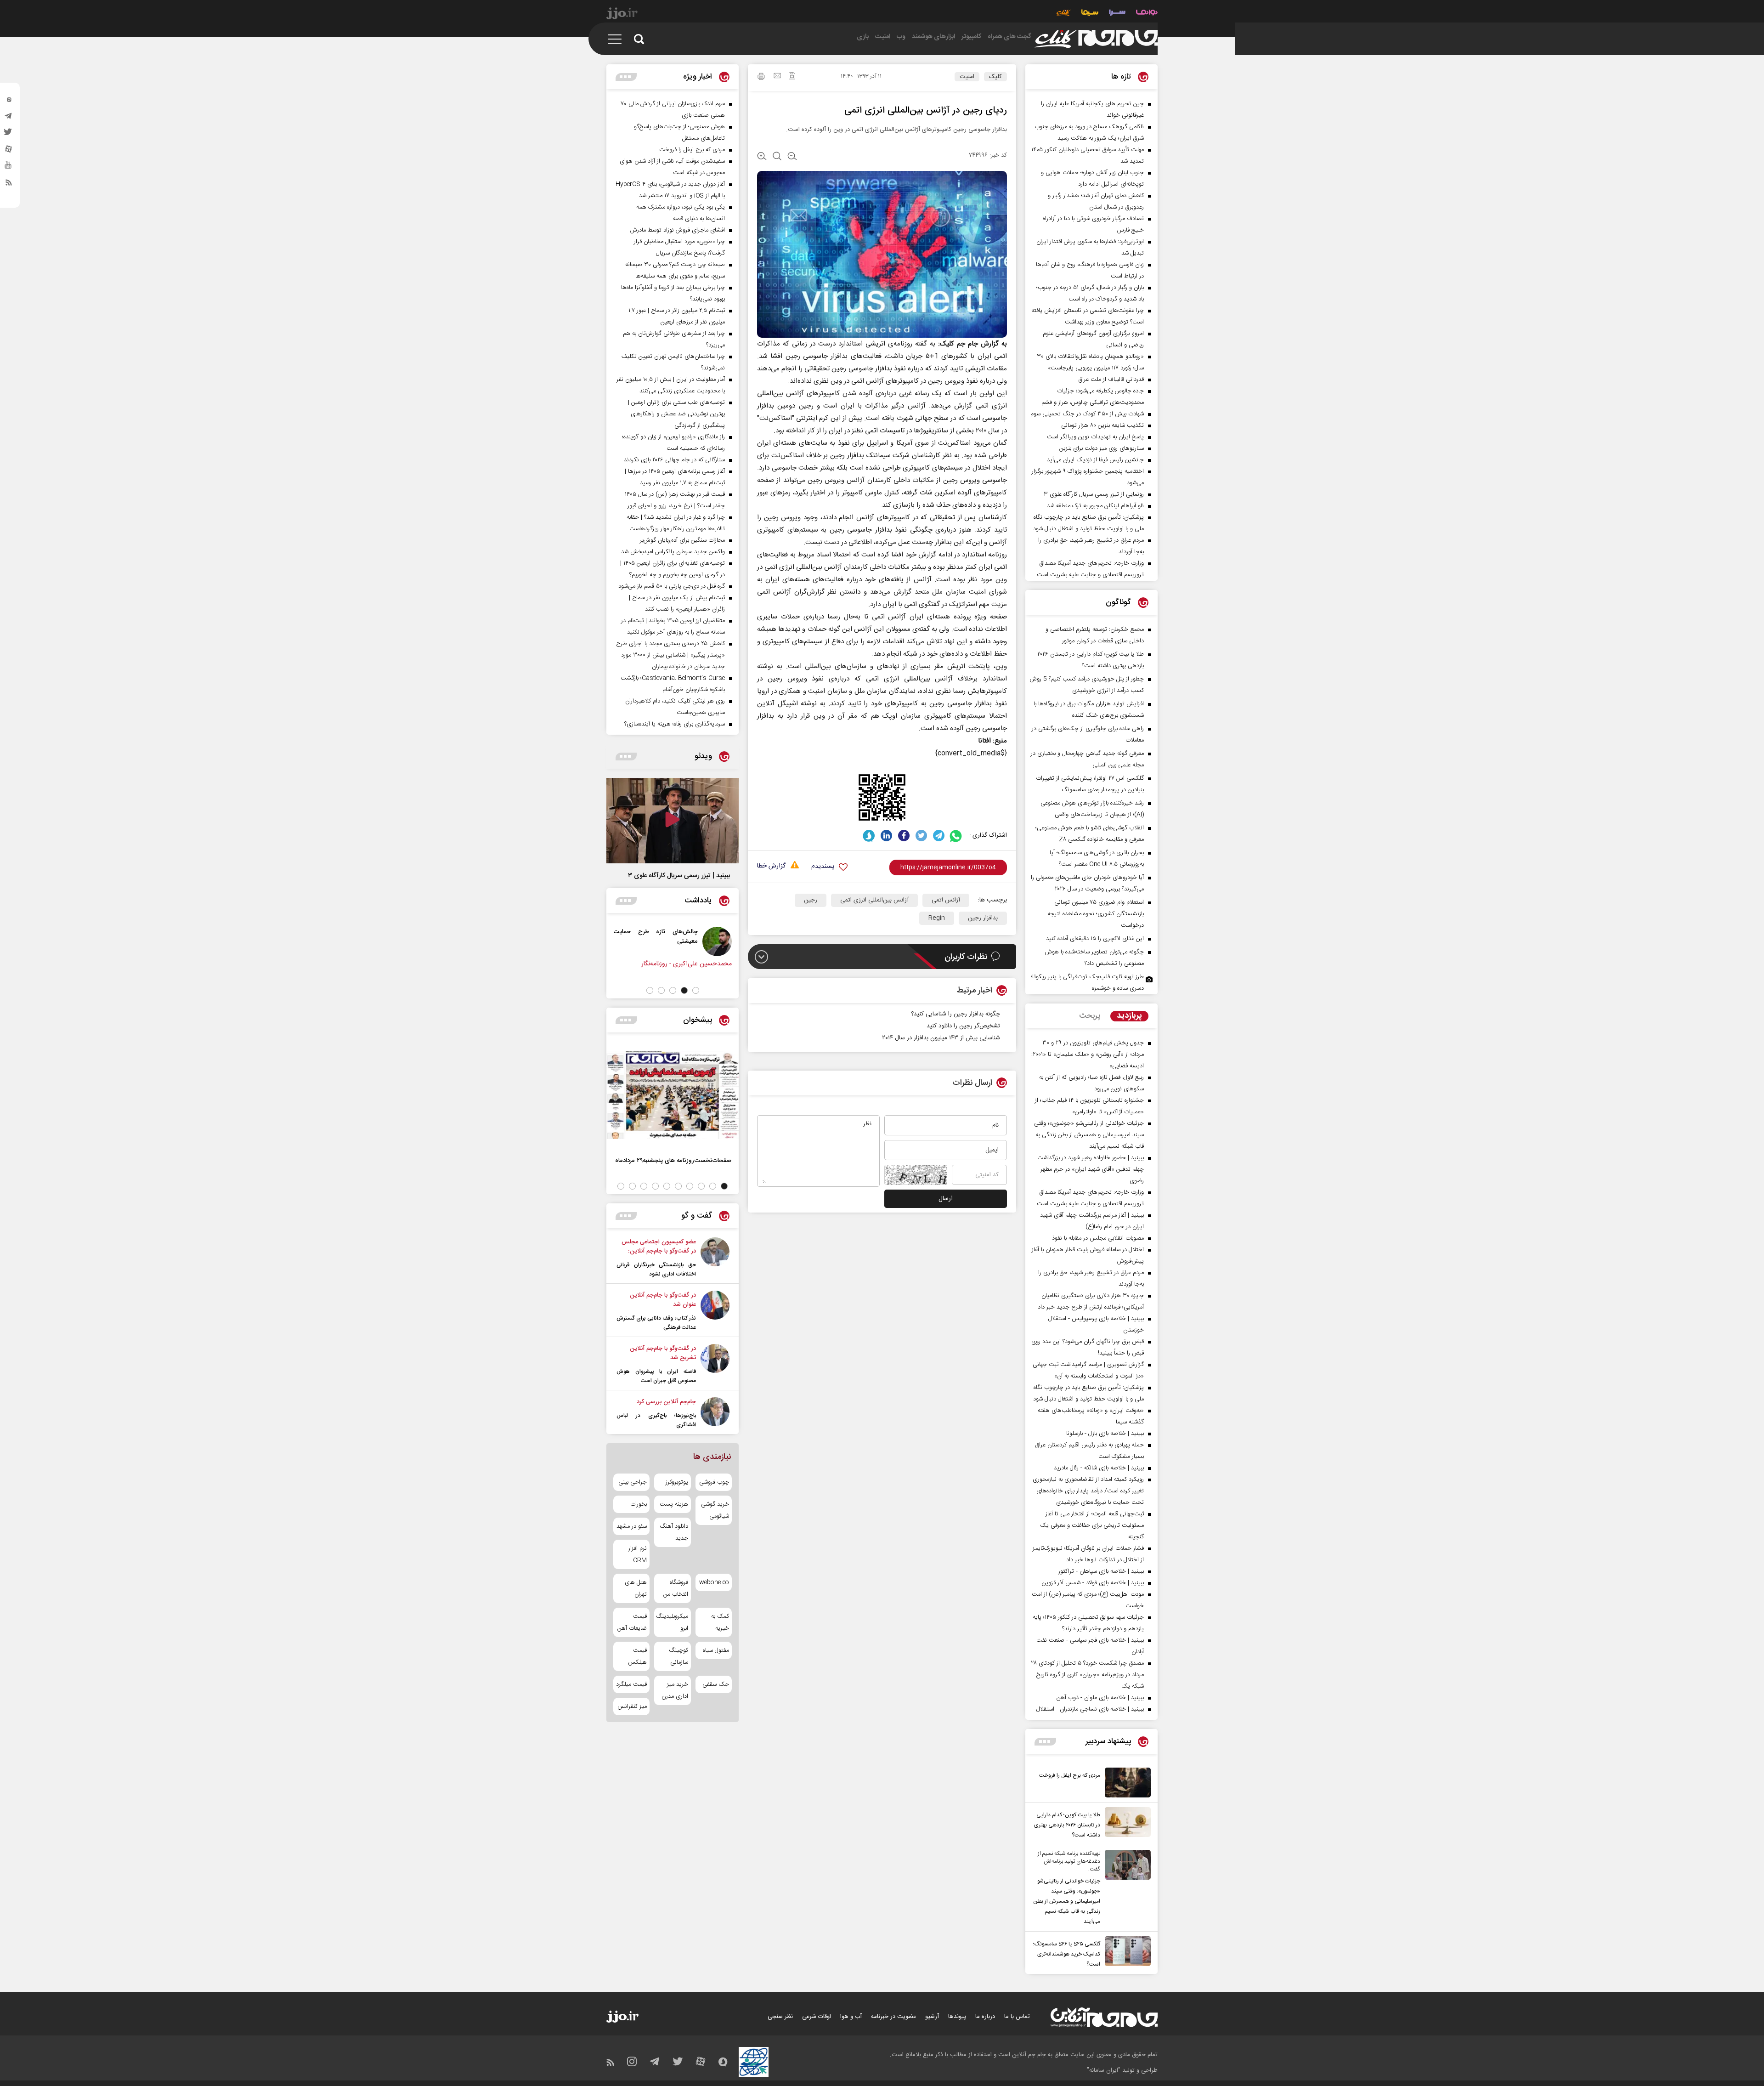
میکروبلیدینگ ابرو (672, 1622)
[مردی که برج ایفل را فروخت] (1125, 1783)
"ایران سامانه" (1104, 2070)
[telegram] (9, 118)
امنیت (967, 77)
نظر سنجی (780, 2017)
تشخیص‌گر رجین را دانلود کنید (963, 1026)
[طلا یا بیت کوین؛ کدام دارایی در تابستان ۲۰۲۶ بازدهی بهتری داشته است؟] (1125, 1824)
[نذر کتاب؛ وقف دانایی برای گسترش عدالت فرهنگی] (715, 1311)
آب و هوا (851, 2017)
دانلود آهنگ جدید (674, 1532)
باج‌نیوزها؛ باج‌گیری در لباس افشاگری (656, 1420)
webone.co (714, 1582)
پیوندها (957, 2017)
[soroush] (869, 836)
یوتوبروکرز (677, 1482)
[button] (696, 990)
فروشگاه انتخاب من (676, 1588)
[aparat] (9, 151)
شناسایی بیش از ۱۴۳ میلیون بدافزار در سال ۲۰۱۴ (941, 1038)
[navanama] (1147, 14)
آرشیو (932, 2017)
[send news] (777, 77)
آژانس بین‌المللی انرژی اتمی (874, 900)
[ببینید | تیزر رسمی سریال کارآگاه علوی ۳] (673, 821)
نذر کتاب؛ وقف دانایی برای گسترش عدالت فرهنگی (656, 1323)
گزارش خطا (771, 866)
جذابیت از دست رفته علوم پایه (640, 932)
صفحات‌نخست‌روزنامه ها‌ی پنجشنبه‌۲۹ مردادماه (673, 1160)
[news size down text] (792, 157)
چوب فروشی (714, 1482)
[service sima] (1090, 14)
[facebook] (904, 836)
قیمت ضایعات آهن (632, 1622)
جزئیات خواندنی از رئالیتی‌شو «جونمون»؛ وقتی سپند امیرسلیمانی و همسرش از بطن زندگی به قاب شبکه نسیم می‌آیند (1067, 1901)
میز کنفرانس (632, 1706)
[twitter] (9, 135)
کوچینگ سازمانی (678, 1656)
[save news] (792, 77)
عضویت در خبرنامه (893, 2017)
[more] (1045, 1742)
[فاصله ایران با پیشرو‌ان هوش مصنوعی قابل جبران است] (715, 1365)
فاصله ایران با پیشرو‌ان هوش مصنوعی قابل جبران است (656, 1376)
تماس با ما (1017, 2017)
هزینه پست (674, 1504)
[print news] (761, 78)
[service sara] (1117, 14)
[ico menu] (617, 39)
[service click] (1064, 14)
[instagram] (9, 102)
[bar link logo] (622, 15)
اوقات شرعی (817, 2017)
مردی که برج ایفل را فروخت (1070, 1775)
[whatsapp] (956, 836)
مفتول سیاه (716, 1650)
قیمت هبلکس (637, 1656)
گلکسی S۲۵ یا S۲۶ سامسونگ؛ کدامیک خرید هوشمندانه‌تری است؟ (1067, 1954)
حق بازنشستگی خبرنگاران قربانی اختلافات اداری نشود (656, 1270)
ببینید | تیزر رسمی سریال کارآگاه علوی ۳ (679, 876)
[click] (1096, 39)
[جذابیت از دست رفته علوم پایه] (698, 941)
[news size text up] (762, 157)
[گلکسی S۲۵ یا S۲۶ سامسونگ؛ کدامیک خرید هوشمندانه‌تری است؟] (1125, 1953)
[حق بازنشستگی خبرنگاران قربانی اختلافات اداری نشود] (715, 1258)
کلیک (995, 77)
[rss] (9, 184)
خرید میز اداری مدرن (675, 1690)
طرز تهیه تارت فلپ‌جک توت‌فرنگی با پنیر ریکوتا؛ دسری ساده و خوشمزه (1087, 983)
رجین (811, 900)
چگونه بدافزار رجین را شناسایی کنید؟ (955, 1014)
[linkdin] (886, 836)
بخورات (639, 1504)
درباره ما (985, 2017)
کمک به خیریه (720, 1622)
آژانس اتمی (946, 900)
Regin (937, 918)
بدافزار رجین (983, 918)
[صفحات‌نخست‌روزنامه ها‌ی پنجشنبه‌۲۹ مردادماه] (673, 1095)
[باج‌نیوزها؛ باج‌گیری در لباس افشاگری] (715, 1413)
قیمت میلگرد (631, 1684)
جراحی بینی (633, 1482)
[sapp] (9, 168)
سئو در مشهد (632, 1526)
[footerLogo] (1104, 2017)
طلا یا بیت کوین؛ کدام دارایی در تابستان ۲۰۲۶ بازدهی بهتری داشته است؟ (1067, 1825)
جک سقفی (716, 1684)
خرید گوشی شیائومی (715, 1510)
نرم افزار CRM (638, 1554)
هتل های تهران (636, 1588)
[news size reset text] (777, 157)
